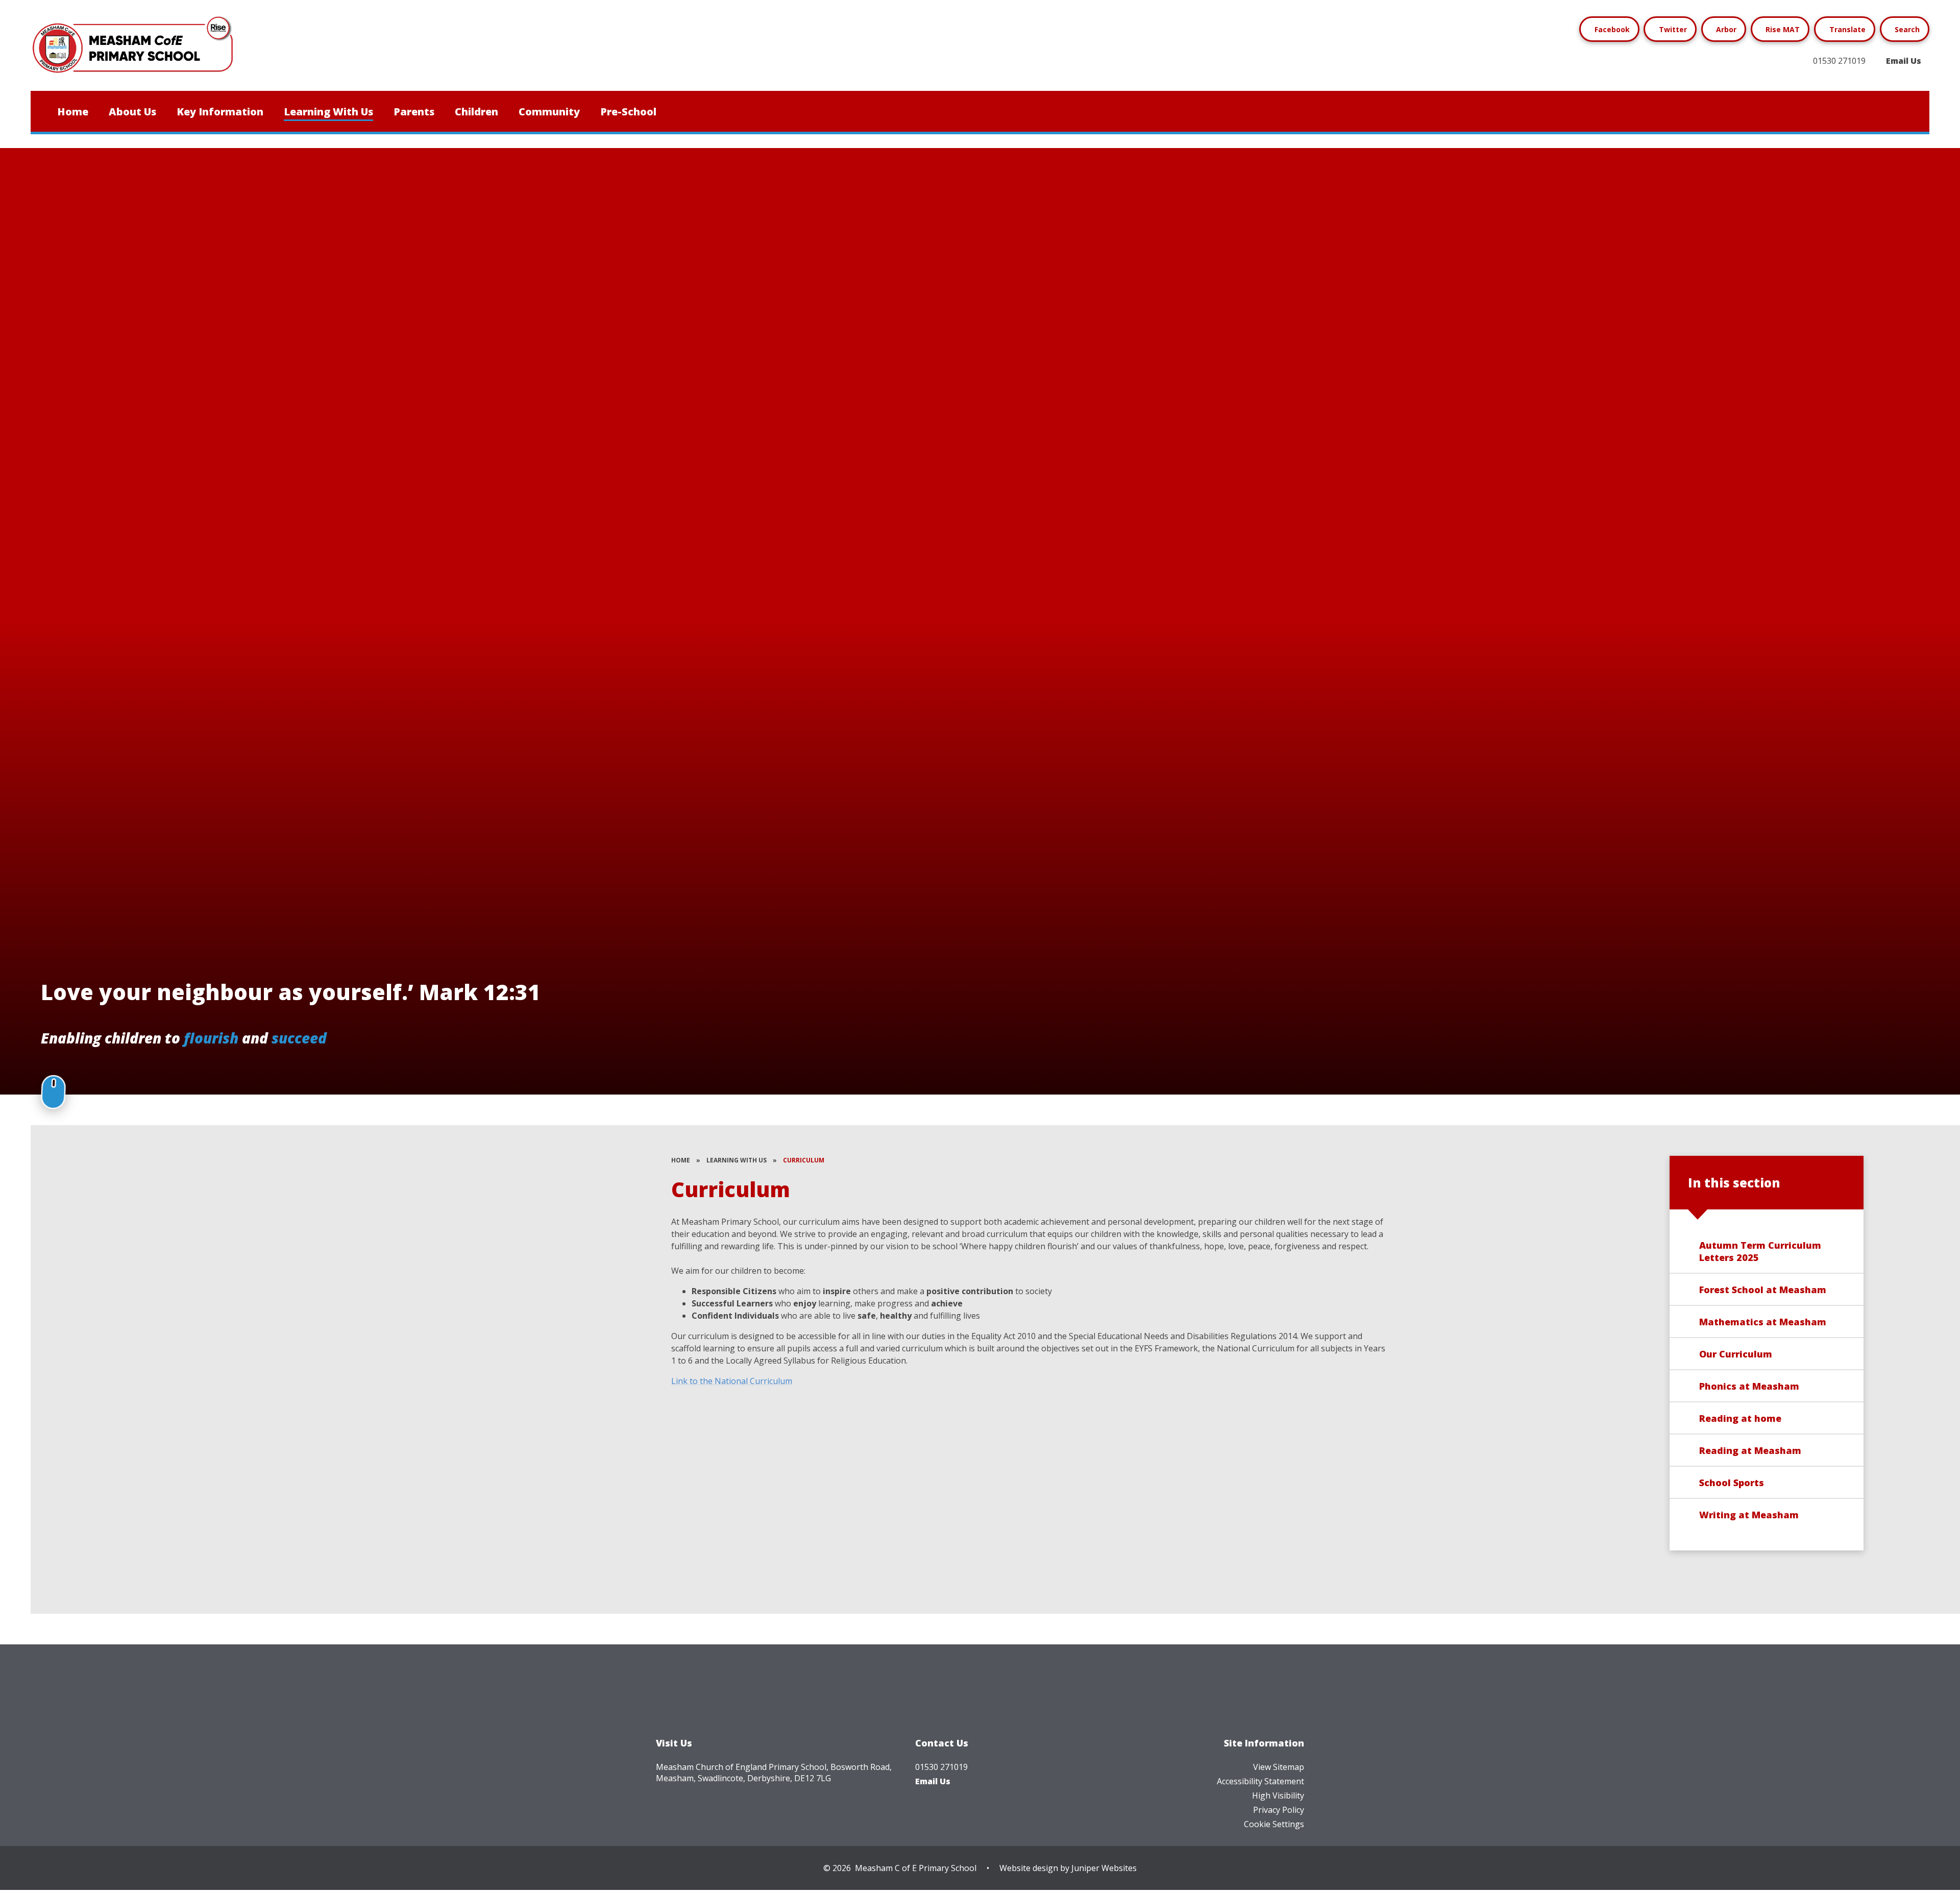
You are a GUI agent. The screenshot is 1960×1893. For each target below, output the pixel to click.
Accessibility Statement (1260, 1781)
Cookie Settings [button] (1274, 1824)
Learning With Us (737, 1160)
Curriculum (804, 1160)
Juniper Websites (1104, 1868)
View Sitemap (1279, 1767)
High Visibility (1278, 1795)
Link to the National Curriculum (732, 1381)
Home (681, 1160)
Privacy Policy (1279, 1810)
